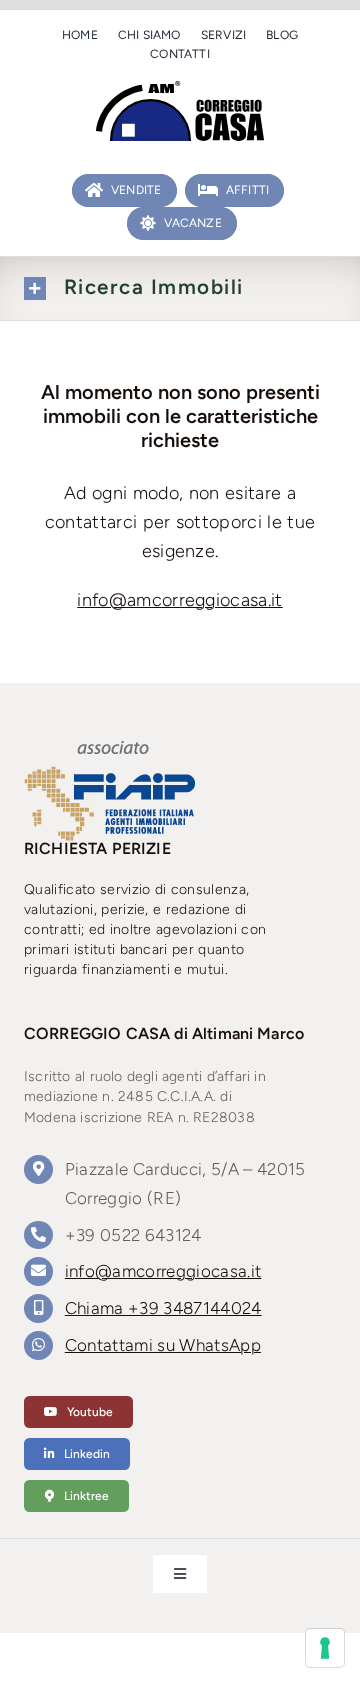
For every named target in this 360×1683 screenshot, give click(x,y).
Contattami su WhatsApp (163, 1345)
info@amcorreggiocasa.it (179, 600)
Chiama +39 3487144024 (163, 1308)
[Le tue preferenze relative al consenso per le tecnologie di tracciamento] (325, 1648)
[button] (180, 288)
